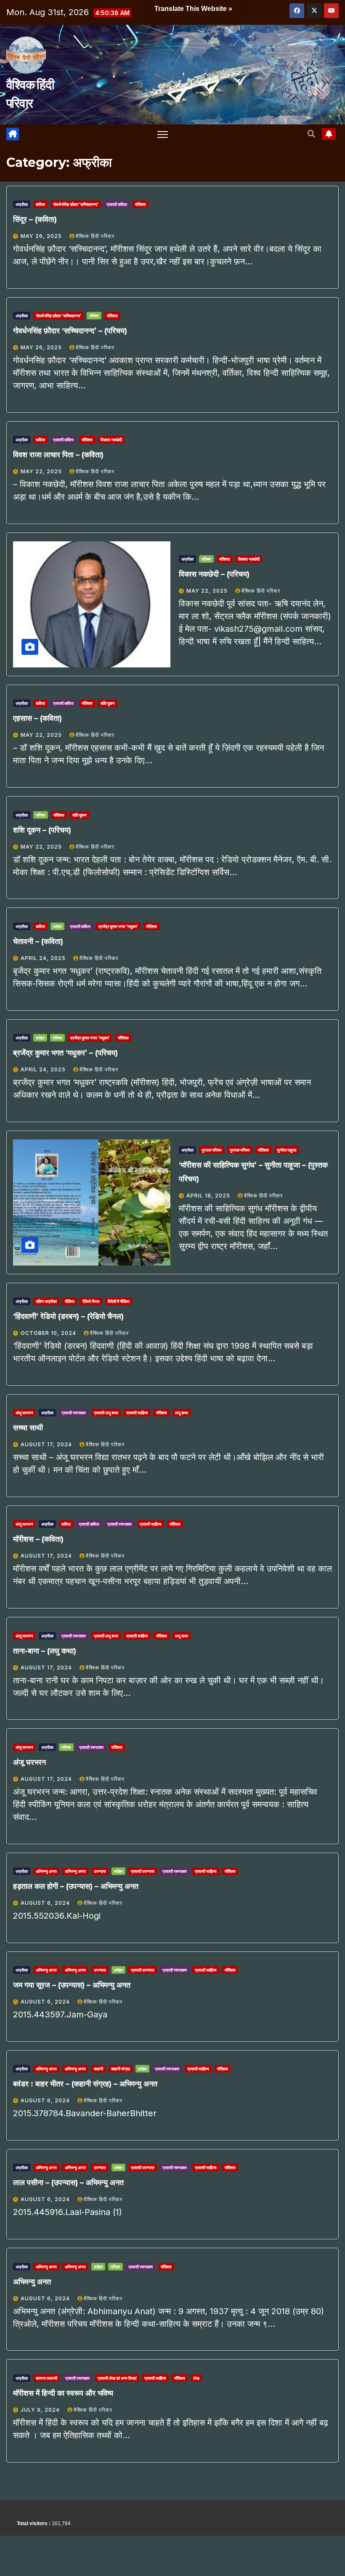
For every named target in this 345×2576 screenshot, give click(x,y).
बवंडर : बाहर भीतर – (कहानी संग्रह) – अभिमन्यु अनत (85, 2084)
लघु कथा (182, 1413)
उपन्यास (100, 1871)
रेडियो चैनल (91, 1301)
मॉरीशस (141, 204)
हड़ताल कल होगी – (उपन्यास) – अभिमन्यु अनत (76, 1886)
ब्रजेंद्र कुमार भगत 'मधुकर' (118, 926)
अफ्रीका (22, 204)
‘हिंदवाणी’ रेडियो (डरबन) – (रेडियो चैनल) (68, 1316)
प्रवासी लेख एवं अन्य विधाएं (117, 2378)
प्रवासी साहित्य (137, 1413)
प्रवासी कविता (117, 204)
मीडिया (70, 1301)
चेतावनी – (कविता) (38, 941)
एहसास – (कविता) (37, 718)
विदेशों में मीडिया (119, 1301)
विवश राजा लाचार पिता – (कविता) (58, 455)
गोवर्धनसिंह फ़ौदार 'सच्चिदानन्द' (76, 204)
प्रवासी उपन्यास (143, 1871)
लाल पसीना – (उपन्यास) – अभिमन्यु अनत (68, 2183)
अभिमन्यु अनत (46, 1871)
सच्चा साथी (28, 1428)
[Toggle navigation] (163, 134)
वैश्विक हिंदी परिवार (95, 236)
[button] (311, 134)
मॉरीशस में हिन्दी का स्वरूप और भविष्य (63, 2393)
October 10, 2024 (49, 1333)
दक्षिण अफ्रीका (46, 1301)
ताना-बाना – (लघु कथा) (45, 1651)
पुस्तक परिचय (212, 1150)
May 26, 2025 (42, 236)
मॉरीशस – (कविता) (38, 1539)
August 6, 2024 (46, 1903)
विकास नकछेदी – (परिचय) (214, 574)
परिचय (94, 316)
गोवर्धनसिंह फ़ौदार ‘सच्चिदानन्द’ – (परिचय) (70, 331)
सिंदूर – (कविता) (35, 219)
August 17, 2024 (47, 1444)
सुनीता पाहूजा (287, 1150)
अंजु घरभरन (24, 1413)
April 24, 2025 (44, 958)
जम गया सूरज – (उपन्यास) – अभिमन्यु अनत (72, 1985)
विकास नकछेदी (111, 440)
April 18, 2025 (209, 1196)
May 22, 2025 (42, 471)
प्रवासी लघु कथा (106, 1413)
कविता (40, 204)
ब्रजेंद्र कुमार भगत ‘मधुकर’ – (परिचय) (65, 1053)
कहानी (98, 2069)
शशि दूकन (108, 703)
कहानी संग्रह (121, 2069)
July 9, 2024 (41, 2410)
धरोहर (57, 926)
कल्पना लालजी (46, 2378)
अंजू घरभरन (29, 1762)
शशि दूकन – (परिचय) (42, 830)
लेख (196, 2378)
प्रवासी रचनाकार (74, 1413)
